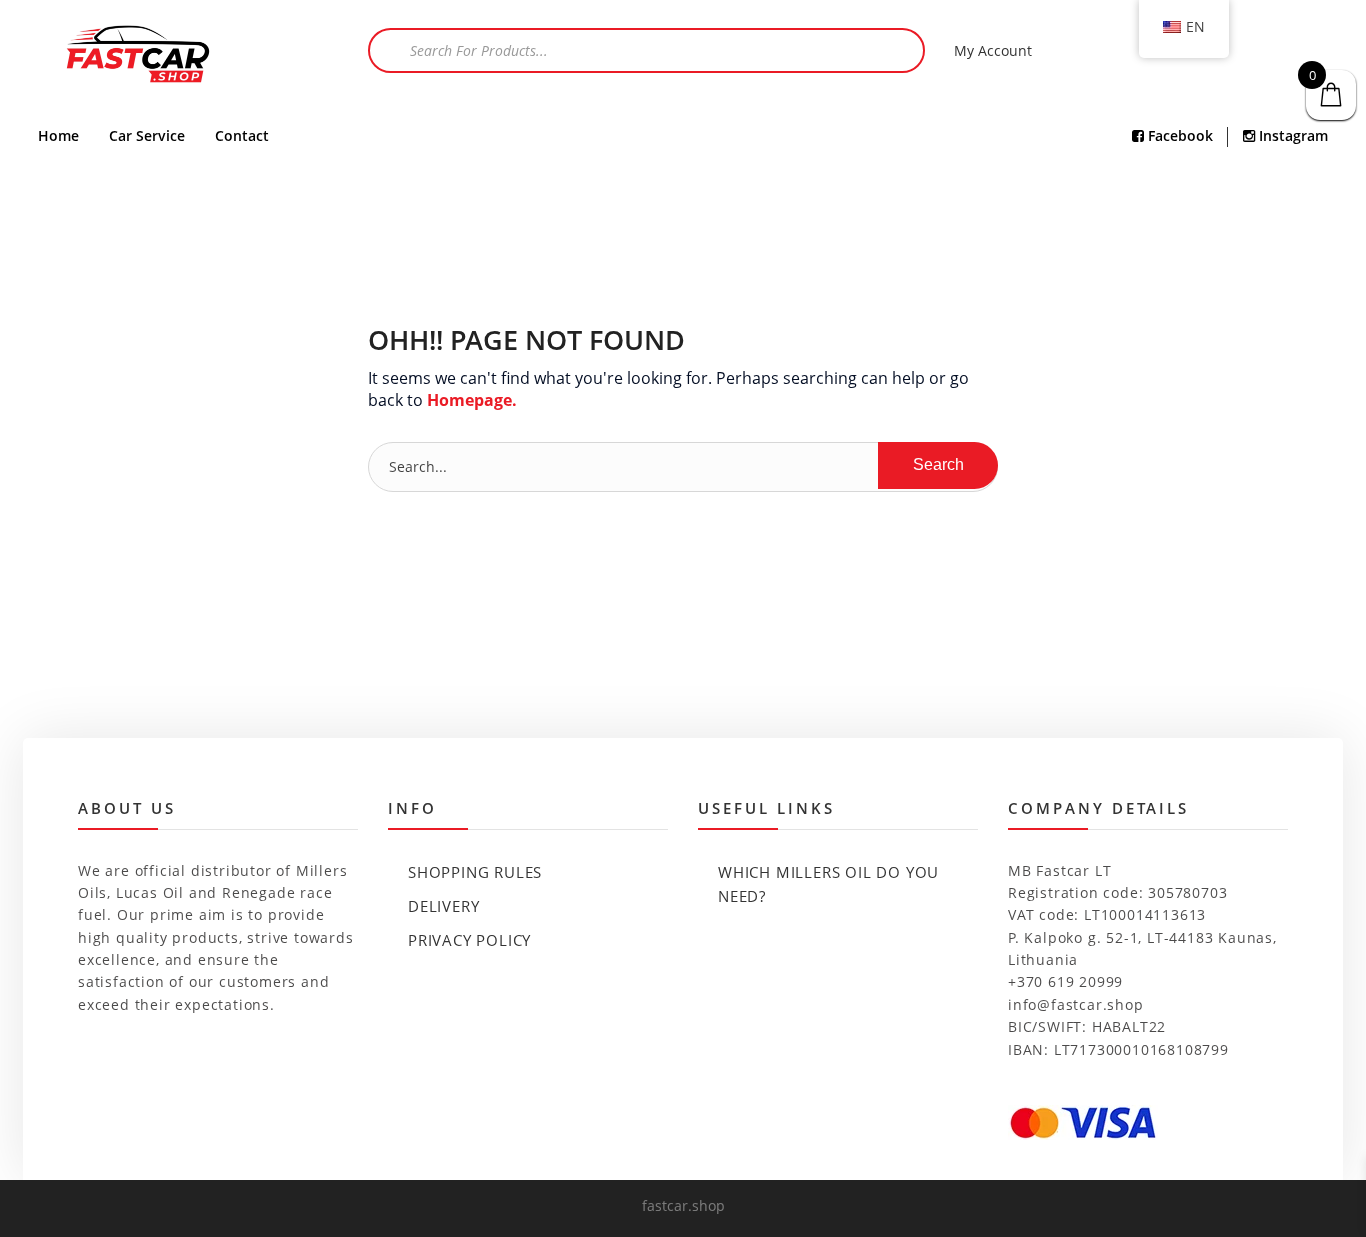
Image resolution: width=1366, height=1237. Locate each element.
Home (58, 135)
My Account (993, 50)
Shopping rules (475, 872)
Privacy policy (469, 940)
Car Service (147, 135)
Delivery (443, 906)
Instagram (1291, 135)
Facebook (1178, 135)
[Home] (138, 56)
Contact (242, 135)
